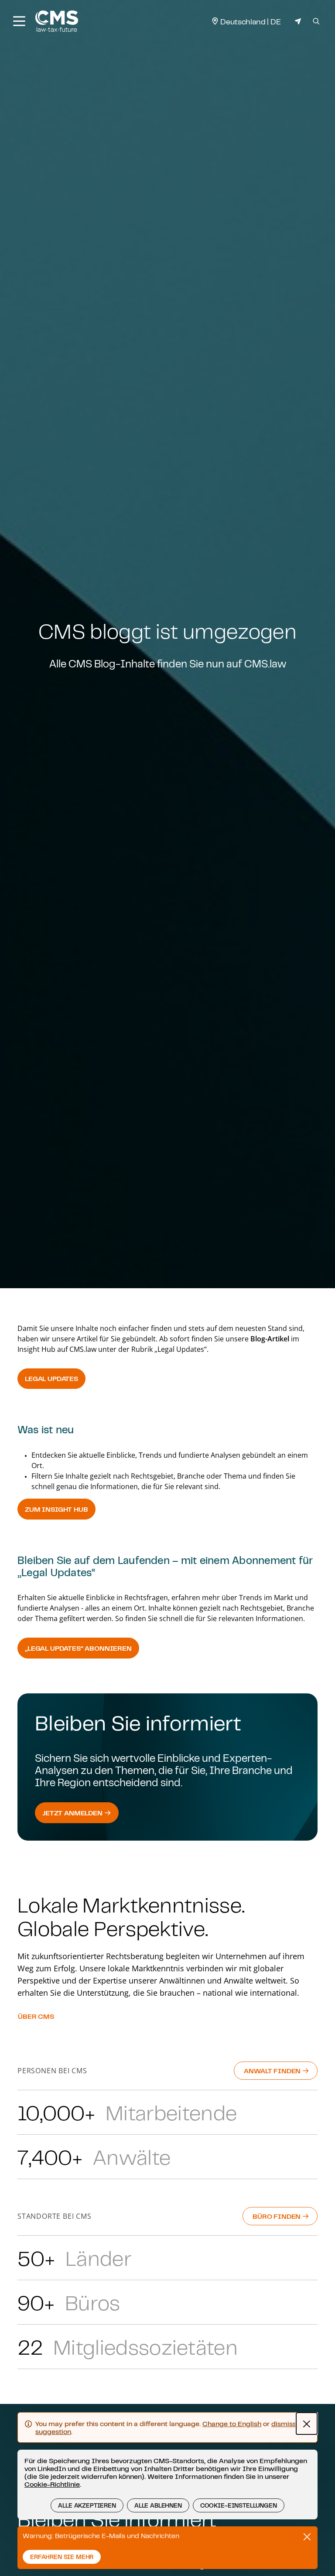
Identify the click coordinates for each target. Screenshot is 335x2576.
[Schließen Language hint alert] (307, 2424)
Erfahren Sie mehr (62, 2557)
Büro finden (277, 2216)
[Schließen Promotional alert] (307, 2537)
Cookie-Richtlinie (52, 2484)
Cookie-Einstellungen (239, 2505)
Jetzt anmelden (73, 1813)
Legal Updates (51, 1378)
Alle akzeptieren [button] (87, 2505)
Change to (232, 2424)
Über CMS (36, 2016)
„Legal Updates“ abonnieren (78, 1648)
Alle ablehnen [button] (158, 2505)
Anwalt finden (273, 2071)
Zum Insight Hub (56, 1509)
